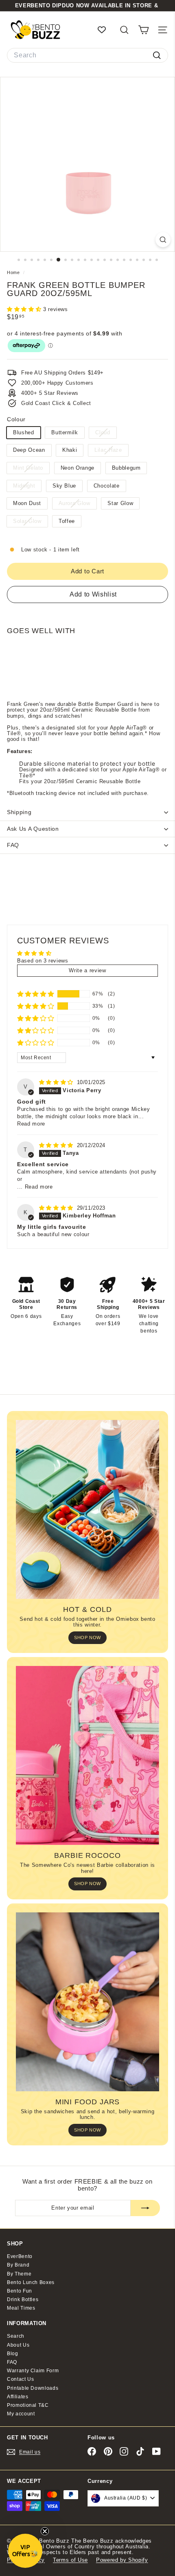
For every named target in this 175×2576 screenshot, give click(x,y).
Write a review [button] (87, 970)
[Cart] (143, 30)
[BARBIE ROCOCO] (87, 1755)
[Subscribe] (145, 2208)
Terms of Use (70, 2560)
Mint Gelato (31, 469)
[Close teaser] (45, 2531)
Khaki (70, 450)
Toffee (67, 521)
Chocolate (107, 486)
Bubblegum (126, 468)
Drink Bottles (23, 2299)
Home (14, 272)
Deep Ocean (29, 450)
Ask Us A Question (33, 829)
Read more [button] (31, 1124)
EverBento (20, 2256)
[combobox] (87, 55)
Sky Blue (64, 486)
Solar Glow (30, 522)
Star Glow (120, 503)
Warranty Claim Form (33, 2371)
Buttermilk (65, 432)
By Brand (18, 2265)
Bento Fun (20, 2291)
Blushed (24, 432)
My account (21, 2414)
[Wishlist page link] (106, 30)
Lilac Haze (111, 451)
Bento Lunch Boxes (31, 2282)
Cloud (106, 434)
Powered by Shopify (122, 2560)
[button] (25, 309)
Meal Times (21, 2308)
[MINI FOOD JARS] (87, 2002)
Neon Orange (78, 468)
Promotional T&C (28, 2405)
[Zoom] (163, 240)
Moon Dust (27, 503)
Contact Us (21, 2379)
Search (16, 2336)
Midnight (27, 487)
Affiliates (18, 2397)
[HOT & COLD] (87, 1509)
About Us (18, 2345)
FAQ (13, 845)
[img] (57, 1082)
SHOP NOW (87, 1637)
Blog (13, 2354)
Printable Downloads (33, 2388)
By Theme (19, 2274)
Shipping (19, 812)
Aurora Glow (78, 504)
